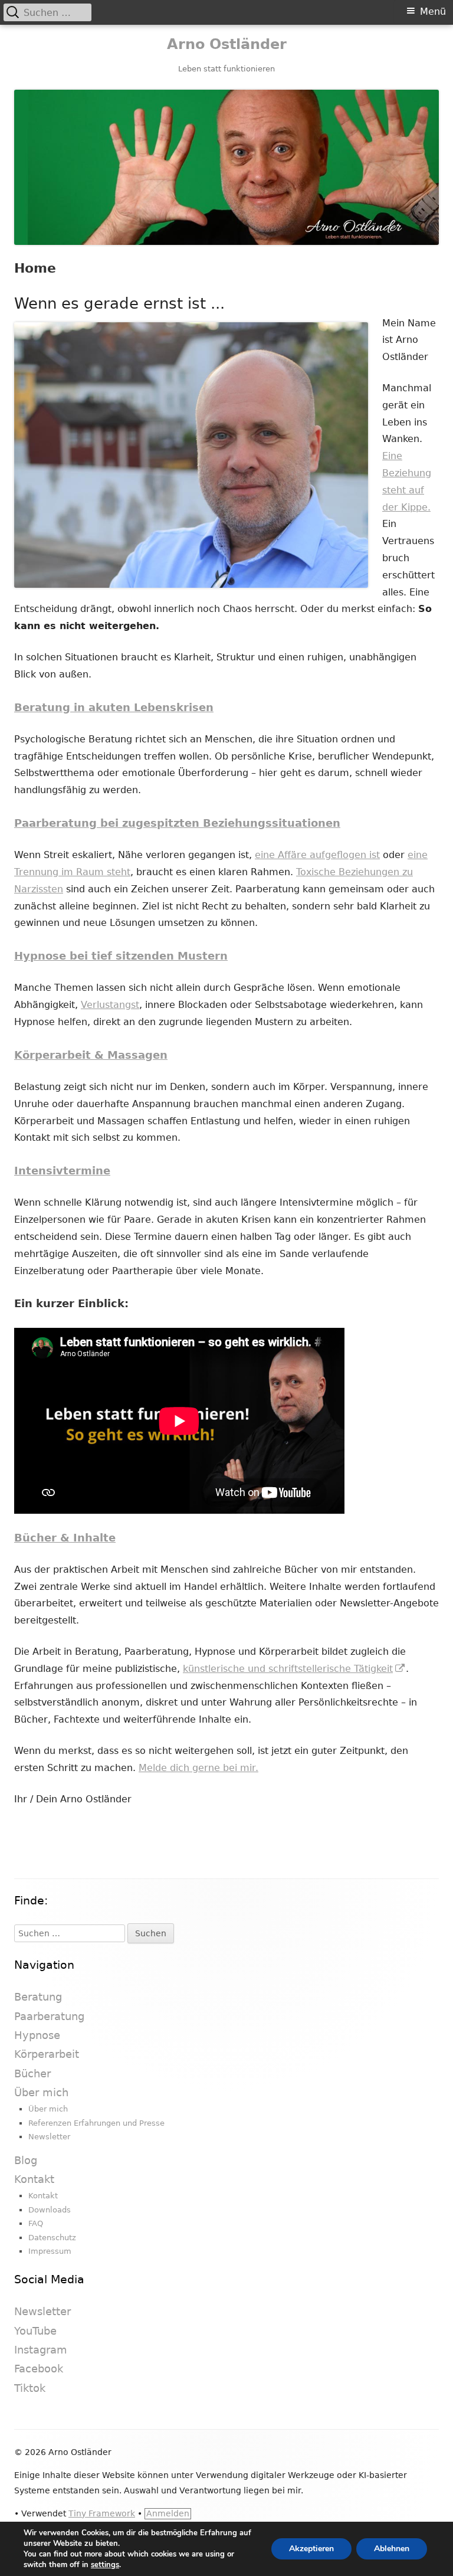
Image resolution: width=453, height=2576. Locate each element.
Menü (433, 12)
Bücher (32, 2073)
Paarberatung (49, 2016)
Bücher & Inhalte (65, 1538)
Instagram (41, 2350)
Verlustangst (110, 1005)
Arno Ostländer (227, 44)
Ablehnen (392, 2549)
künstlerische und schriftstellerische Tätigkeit (294, 1669)
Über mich (41, 2092)
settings (105, 2565)
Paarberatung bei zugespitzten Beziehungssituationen (177, 823)
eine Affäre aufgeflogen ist (317, 855)
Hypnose (37, 2035)
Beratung (38, 1997)
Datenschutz (52, 2238)
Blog (26, 2160)
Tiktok (30, 2388)
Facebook (39, 2369)
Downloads (50, 2210)
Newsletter (49, 2137)
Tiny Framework (102, 2513)
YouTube (35, 2331)
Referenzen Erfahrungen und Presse (96, 2123)
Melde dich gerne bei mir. (198, 1768)
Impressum (50, 2251)
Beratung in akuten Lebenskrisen (114, 707)
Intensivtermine (62, 1171)
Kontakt (34, 2179)
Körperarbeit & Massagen (91, 1055)
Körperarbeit (47, 2054)
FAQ (36, 2223)
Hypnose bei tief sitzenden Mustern (121, 956)
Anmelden (168, 2513)
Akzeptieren (311, 2549)
